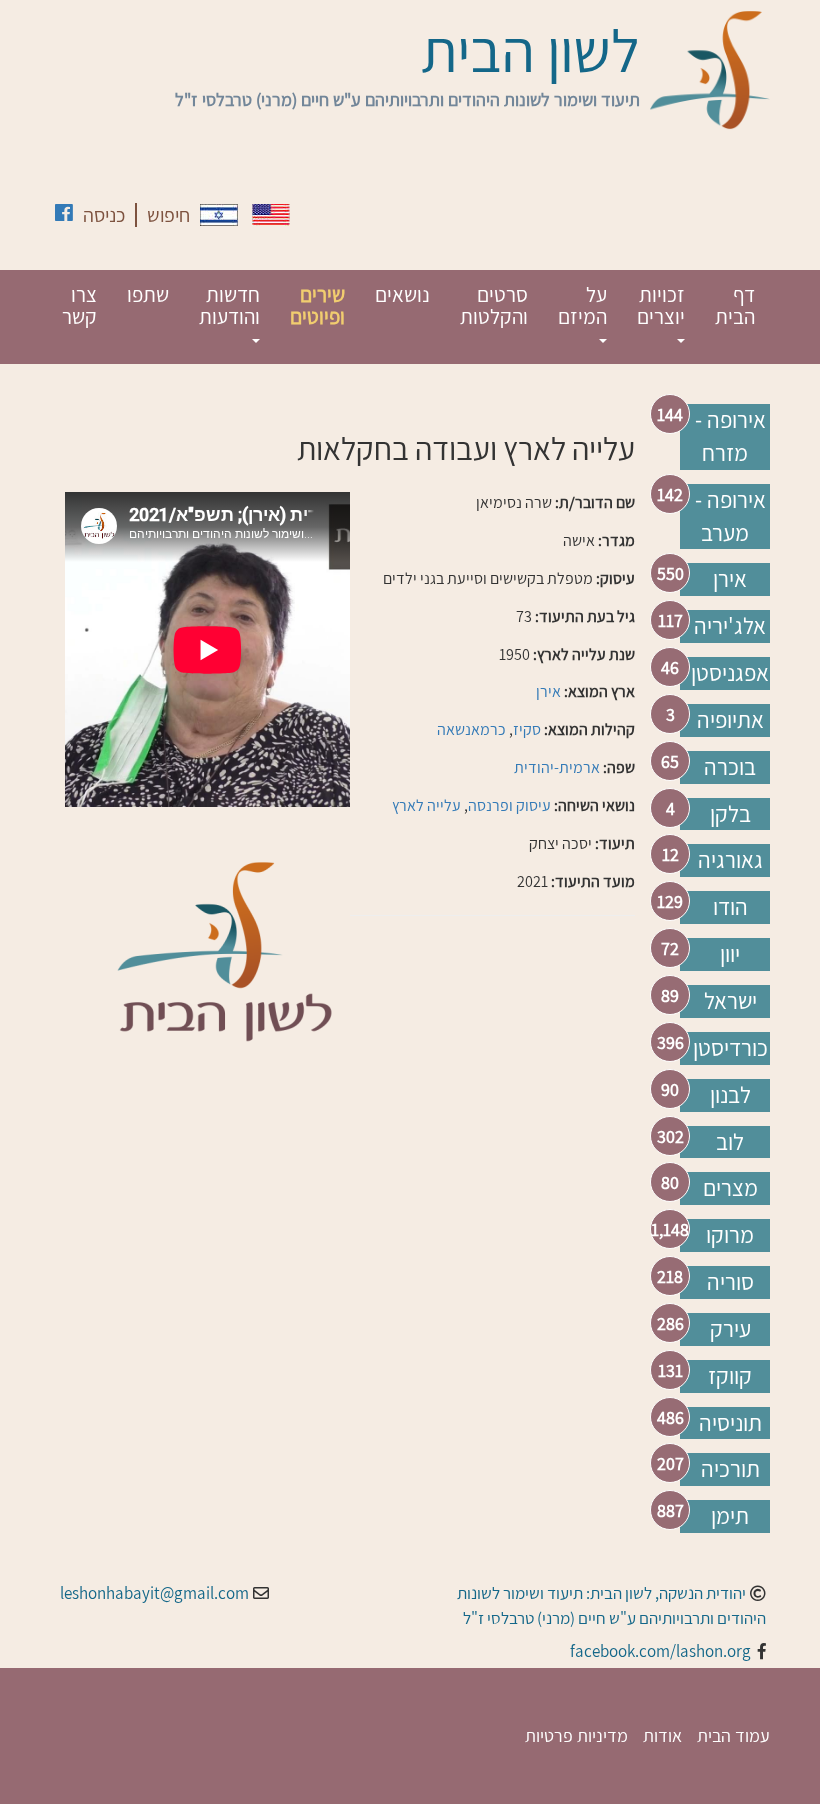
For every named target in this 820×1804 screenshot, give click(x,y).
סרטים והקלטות (494, 305)
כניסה (104, 215)
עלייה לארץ (426, 805)
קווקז (730, 1376)
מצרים (730, 1188)
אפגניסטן (730, 673)
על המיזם (582, 305)
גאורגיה (730, 860)
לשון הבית (530, 50)
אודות (662, 1735)
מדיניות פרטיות (576, 1735)
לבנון (730, 1095)
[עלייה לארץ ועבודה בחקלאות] (219, 215)
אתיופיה (730, 720)
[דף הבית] (710, 70)
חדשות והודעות (229, 305)
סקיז (527, 729)
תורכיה (730, 1469)
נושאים (402, 294)
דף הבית (735, 305)
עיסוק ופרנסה (509, 805)
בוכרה (730, 767)
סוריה (730, 1282)
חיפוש (168, 215)
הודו (730, 907)
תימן (730, 1516)
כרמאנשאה (471, 729)
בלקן (730, 814)
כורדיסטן (730, 1048)
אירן (730, 579)
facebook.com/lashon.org (660, 1651)
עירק (730, 1329)
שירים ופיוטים (317, 305)
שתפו (148, 294)
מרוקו (730, 1235)
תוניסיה (730, 1423)
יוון (730, 954)
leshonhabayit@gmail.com (154, 1593)
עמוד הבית (733, 1735)
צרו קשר (79, 305)
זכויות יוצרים (661, 305)
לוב (730, 1142)
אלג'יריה (730, 626)
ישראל (730, 1001)
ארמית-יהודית (557, 767)
